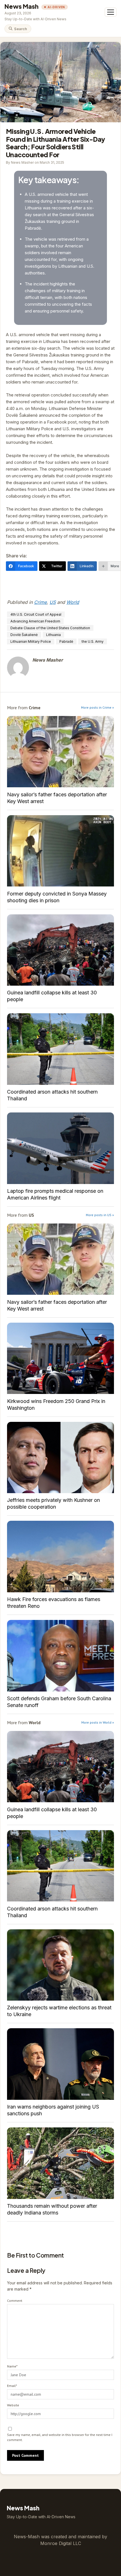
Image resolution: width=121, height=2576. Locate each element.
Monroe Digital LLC (61, 2543)
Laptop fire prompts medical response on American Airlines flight (60, 1148)
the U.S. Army (93, 641)
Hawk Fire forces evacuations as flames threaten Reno (60, 1556)
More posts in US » (100, 1215)
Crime (40, 602)
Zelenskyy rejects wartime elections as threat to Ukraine (60, 1965)
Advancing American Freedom (35, 621)
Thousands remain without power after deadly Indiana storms (60, 2163)
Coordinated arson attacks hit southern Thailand (60, 1049)
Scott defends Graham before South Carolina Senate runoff (60, 1656)
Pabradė (66, 641)
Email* (12, 2386)
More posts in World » (98, 1722)
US (53, 602)
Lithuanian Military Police (31, 641)
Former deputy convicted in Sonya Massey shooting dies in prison (60, 851)
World (73, 602)
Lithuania (53, 635)
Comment (15, 2301)
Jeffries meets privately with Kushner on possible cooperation (60, 1457)
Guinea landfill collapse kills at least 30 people (60, 950)
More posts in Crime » (98, 707)
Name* (12, 2366)
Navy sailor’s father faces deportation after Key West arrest (60, 752)
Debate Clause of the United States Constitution (50, 628)
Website (13, 2405)
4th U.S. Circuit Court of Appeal (36, 614)
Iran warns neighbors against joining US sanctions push (60, 2064)
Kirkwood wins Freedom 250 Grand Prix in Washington (60, 1358)
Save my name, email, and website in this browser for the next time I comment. (60, 2437)
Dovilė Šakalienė (24, 635)
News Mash (22, 6)
